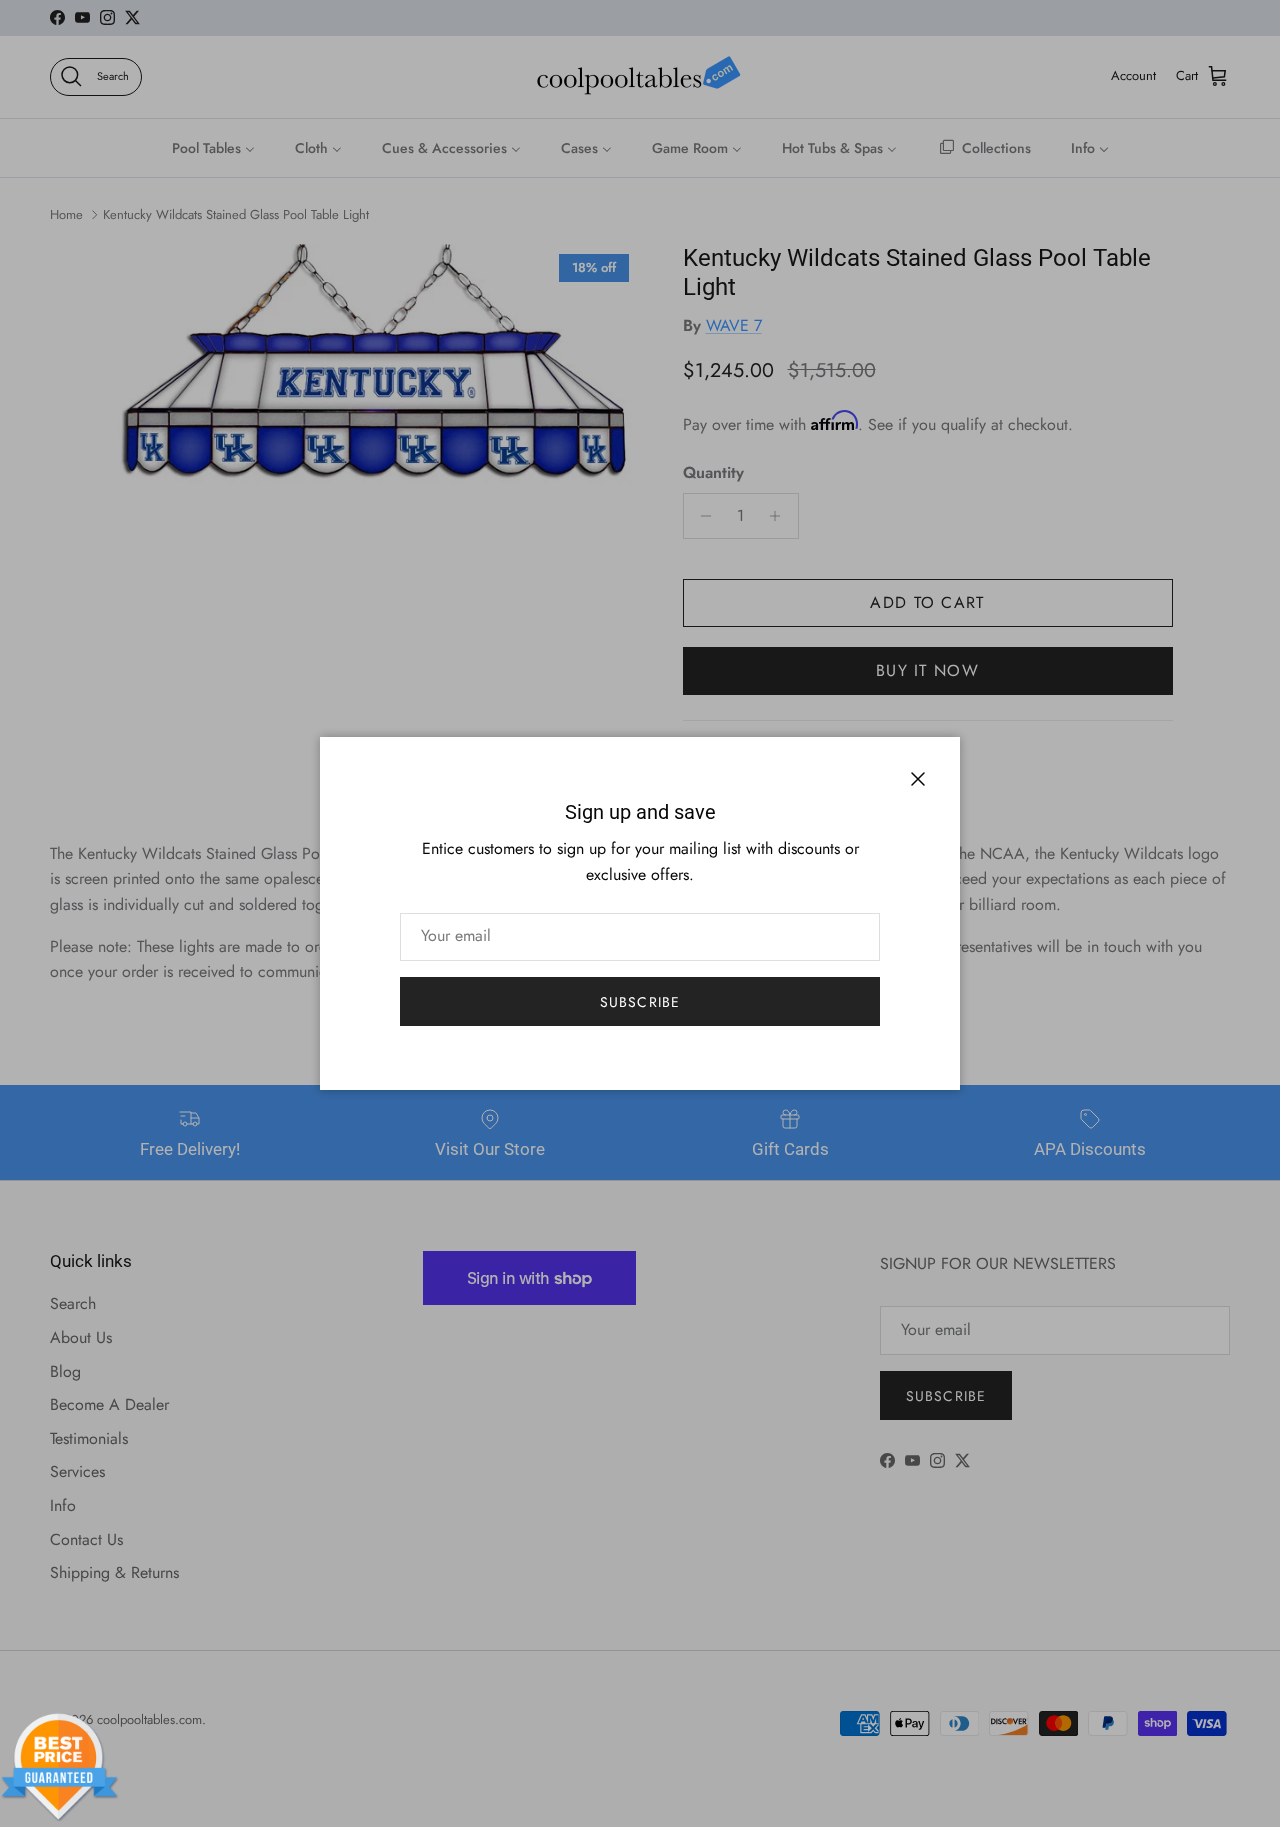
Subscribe (640, 1002)
